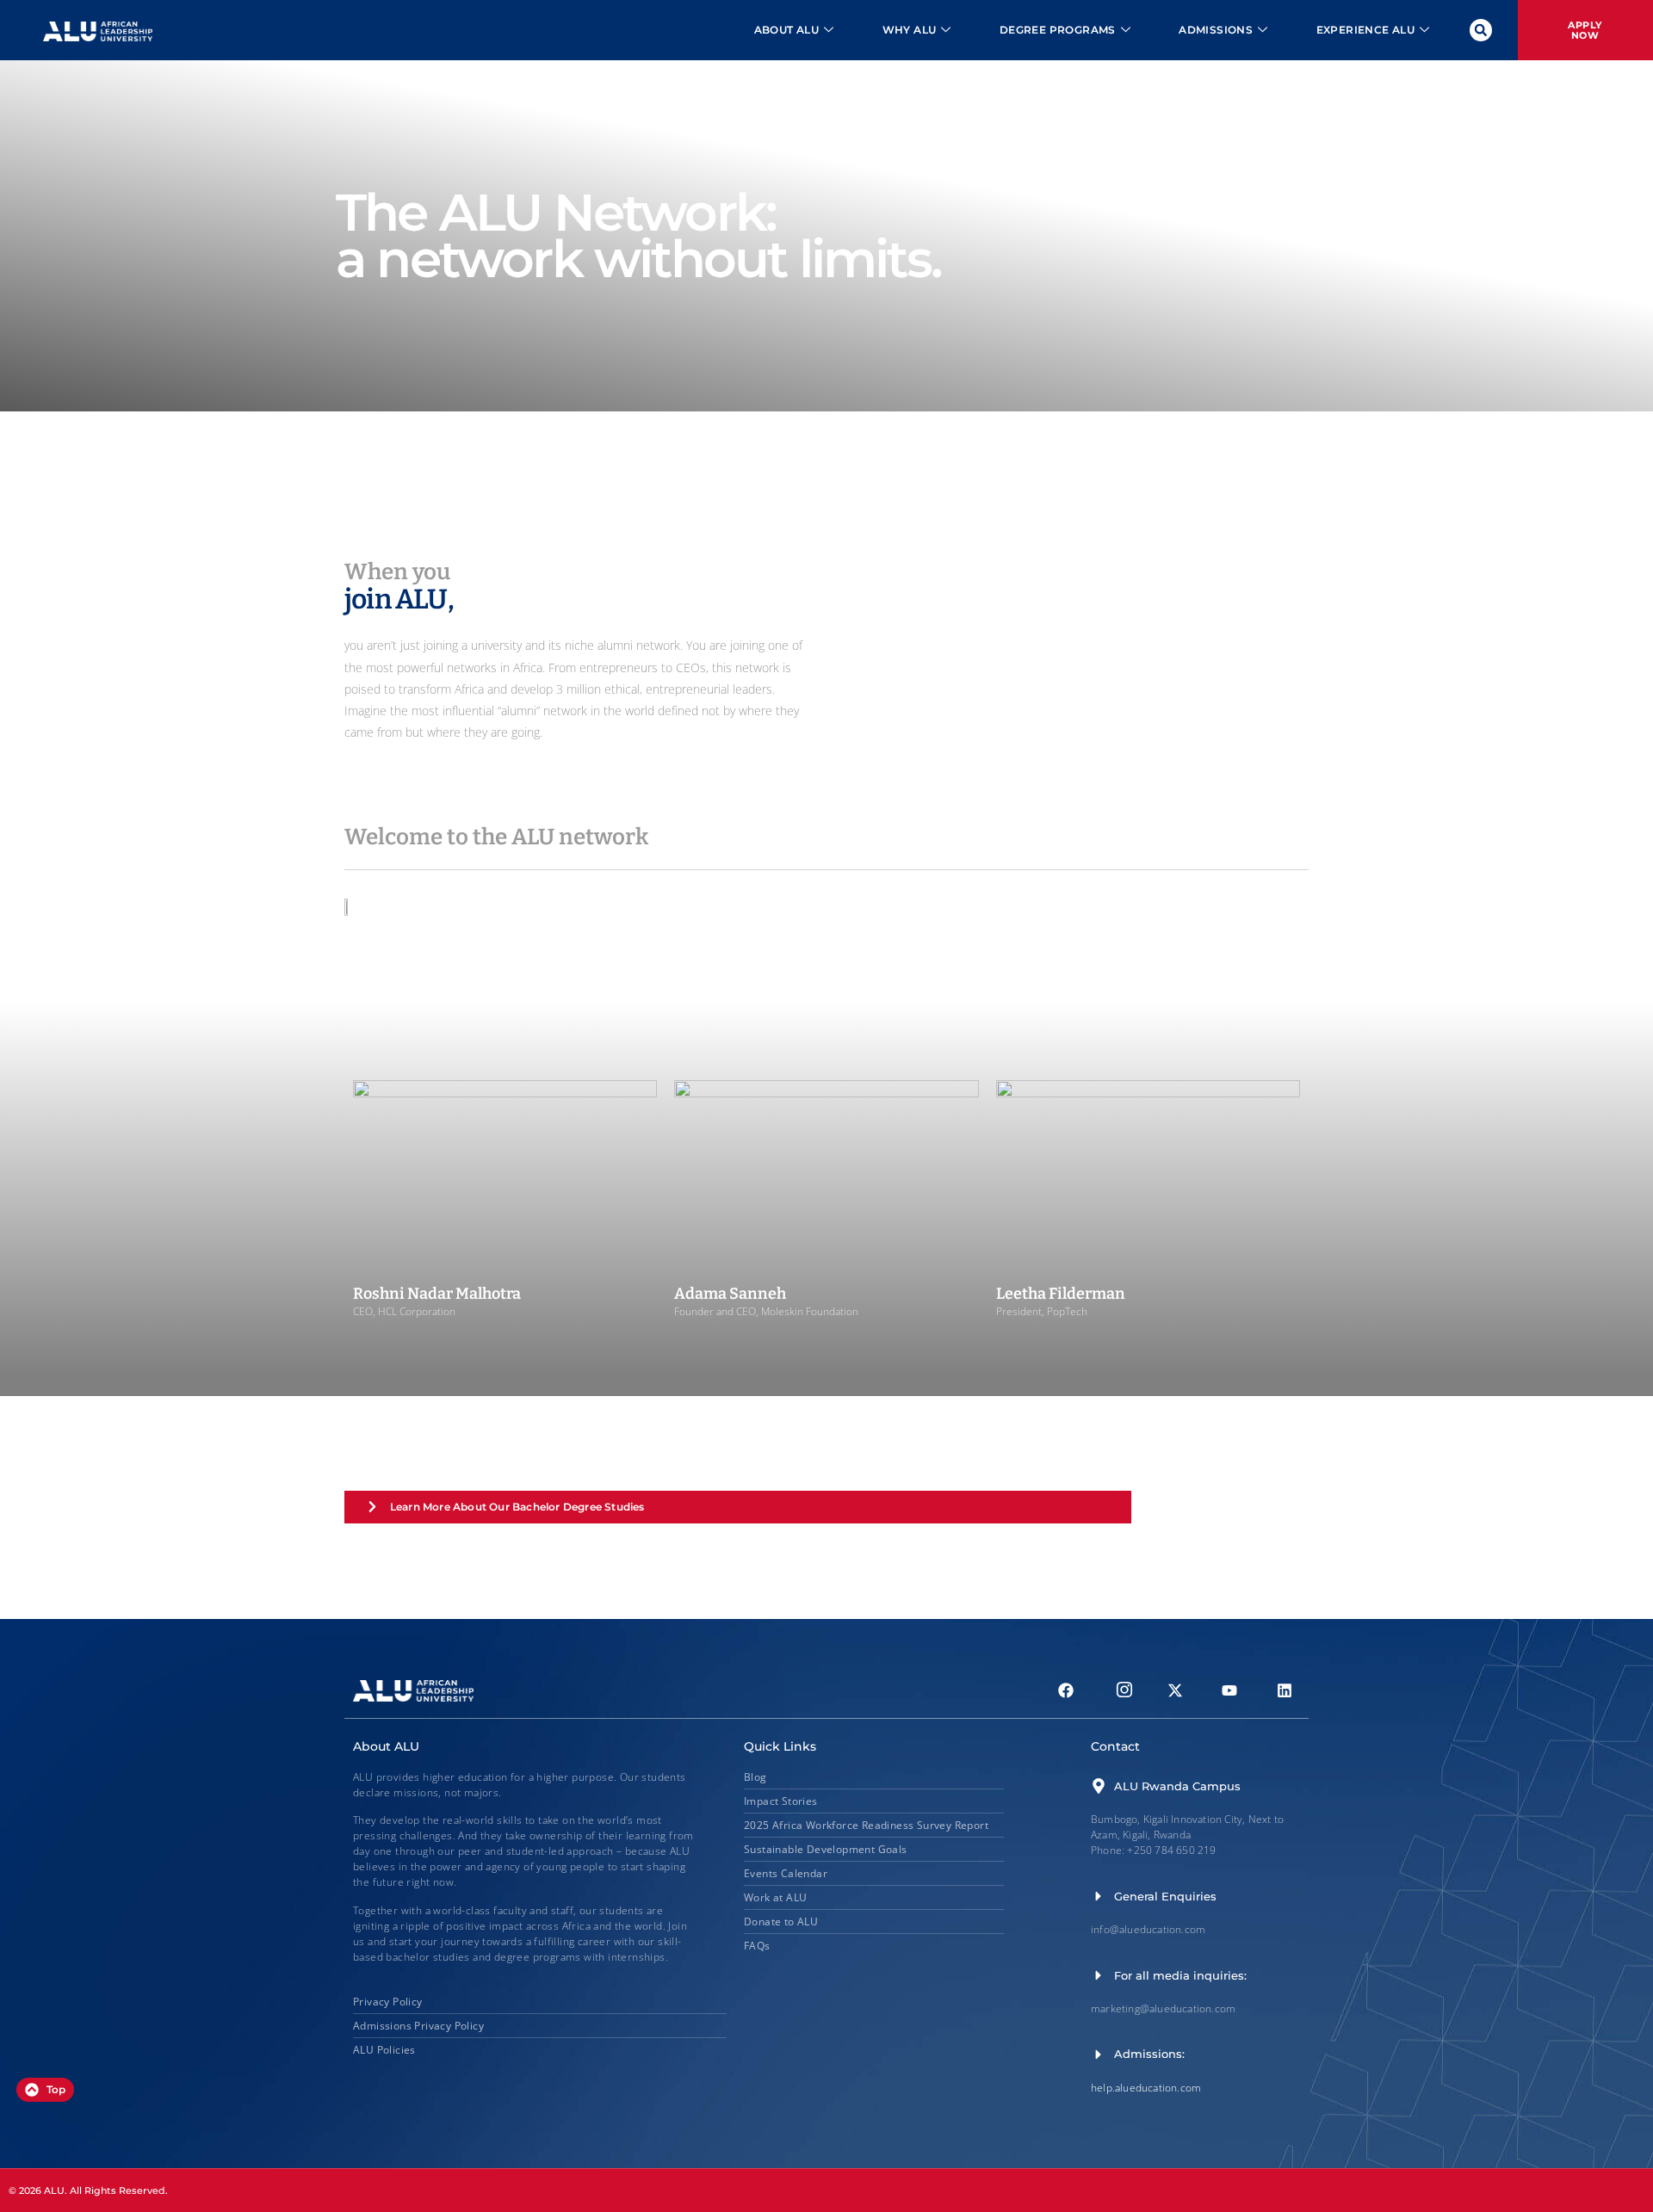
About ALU (787, 30)
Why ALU (910, 30)
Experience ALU (1366, 30)
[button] (1481, 30)
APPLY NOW (1585, 30)
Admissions (1216, 30)
